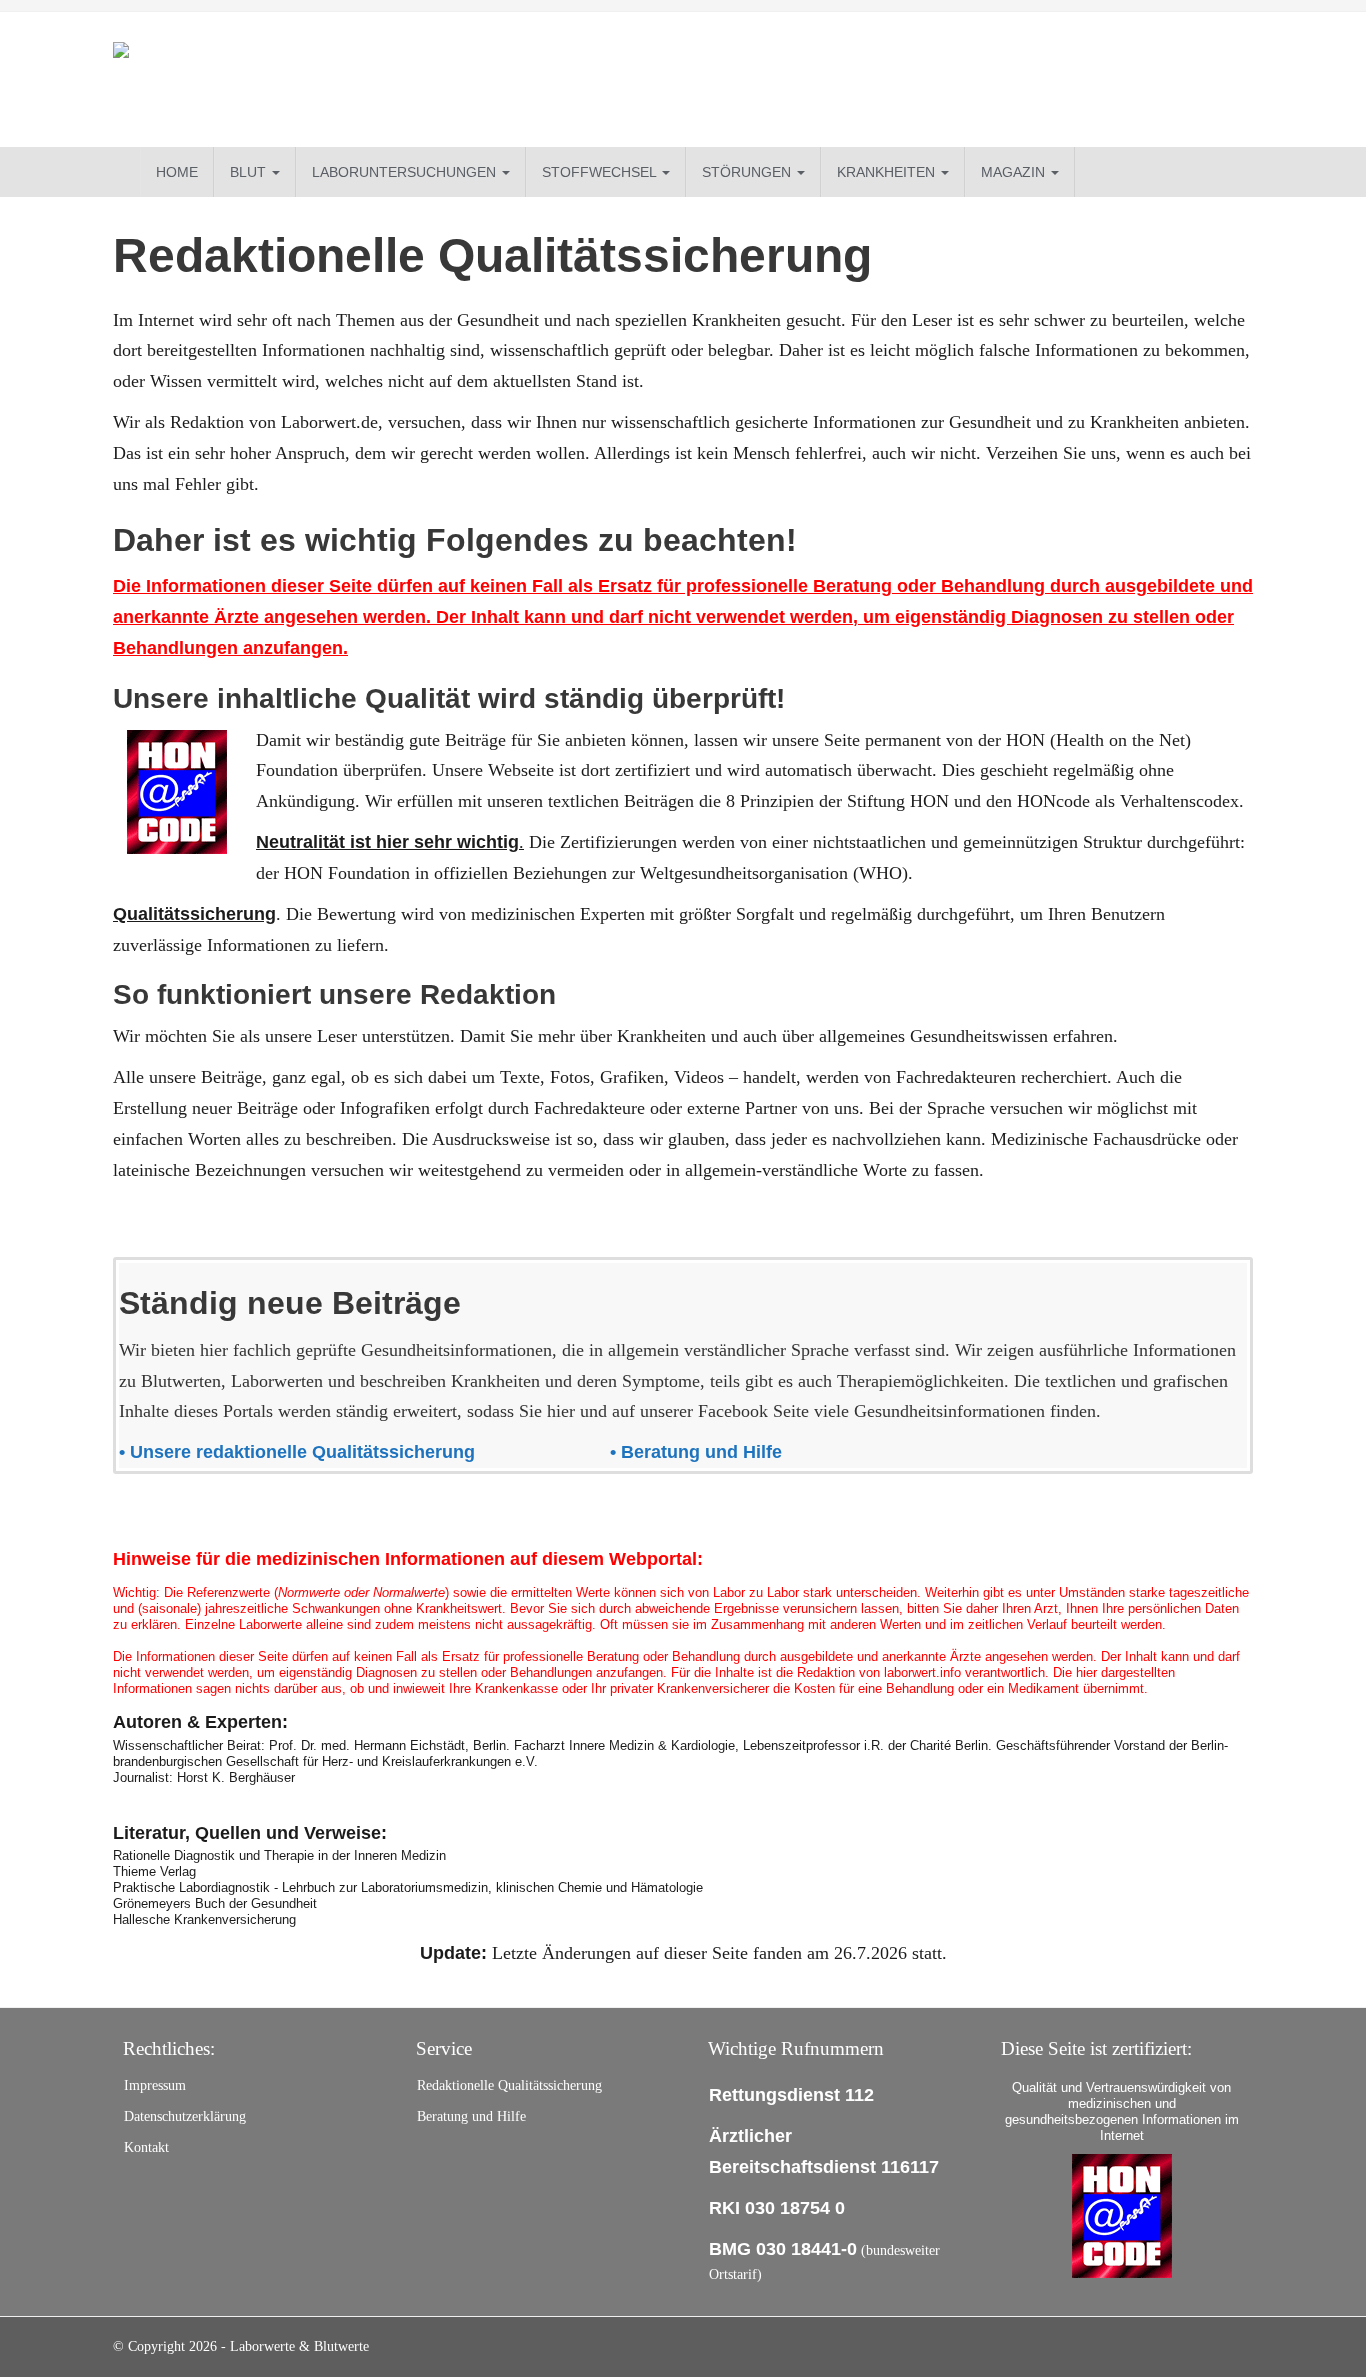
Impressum (155, 2085)
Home (177, 172)
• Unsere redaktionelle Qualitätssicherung (299, 1452)
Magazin (1015, 172)
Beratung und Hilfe (471, 2116)
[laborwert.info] (293, 79)
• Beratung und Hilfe (698, 1452)
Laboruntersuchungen (406, 172)
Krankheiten (888, 172)
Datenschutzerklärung (185, 2116)
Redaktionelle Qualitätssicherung (509, 2085)
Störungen (748, 172)
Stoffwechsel (601, 172)
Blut (250, 172)
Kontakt (146, 2147)
